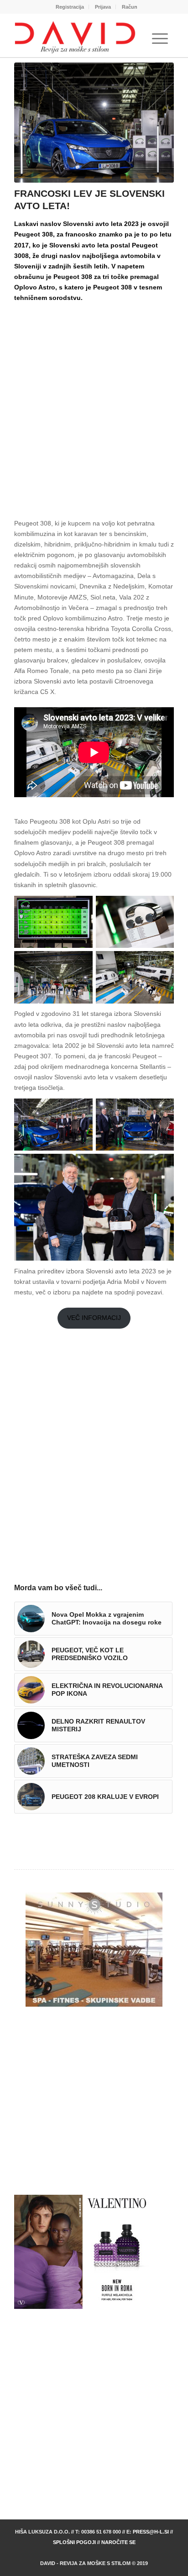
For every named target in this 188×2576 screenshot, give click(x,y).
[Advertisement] (94, 403)
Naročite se (118, 2542)
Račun (130, 7)
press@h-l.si (151, 2532)
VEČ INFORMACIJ (94, 1318)
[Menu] (160, 39)
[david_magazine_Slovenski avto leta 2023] (94, 123)
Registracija (70, 7)
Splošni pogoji (74, 2542)
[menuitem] (70, 7)
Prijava (103, 7)
